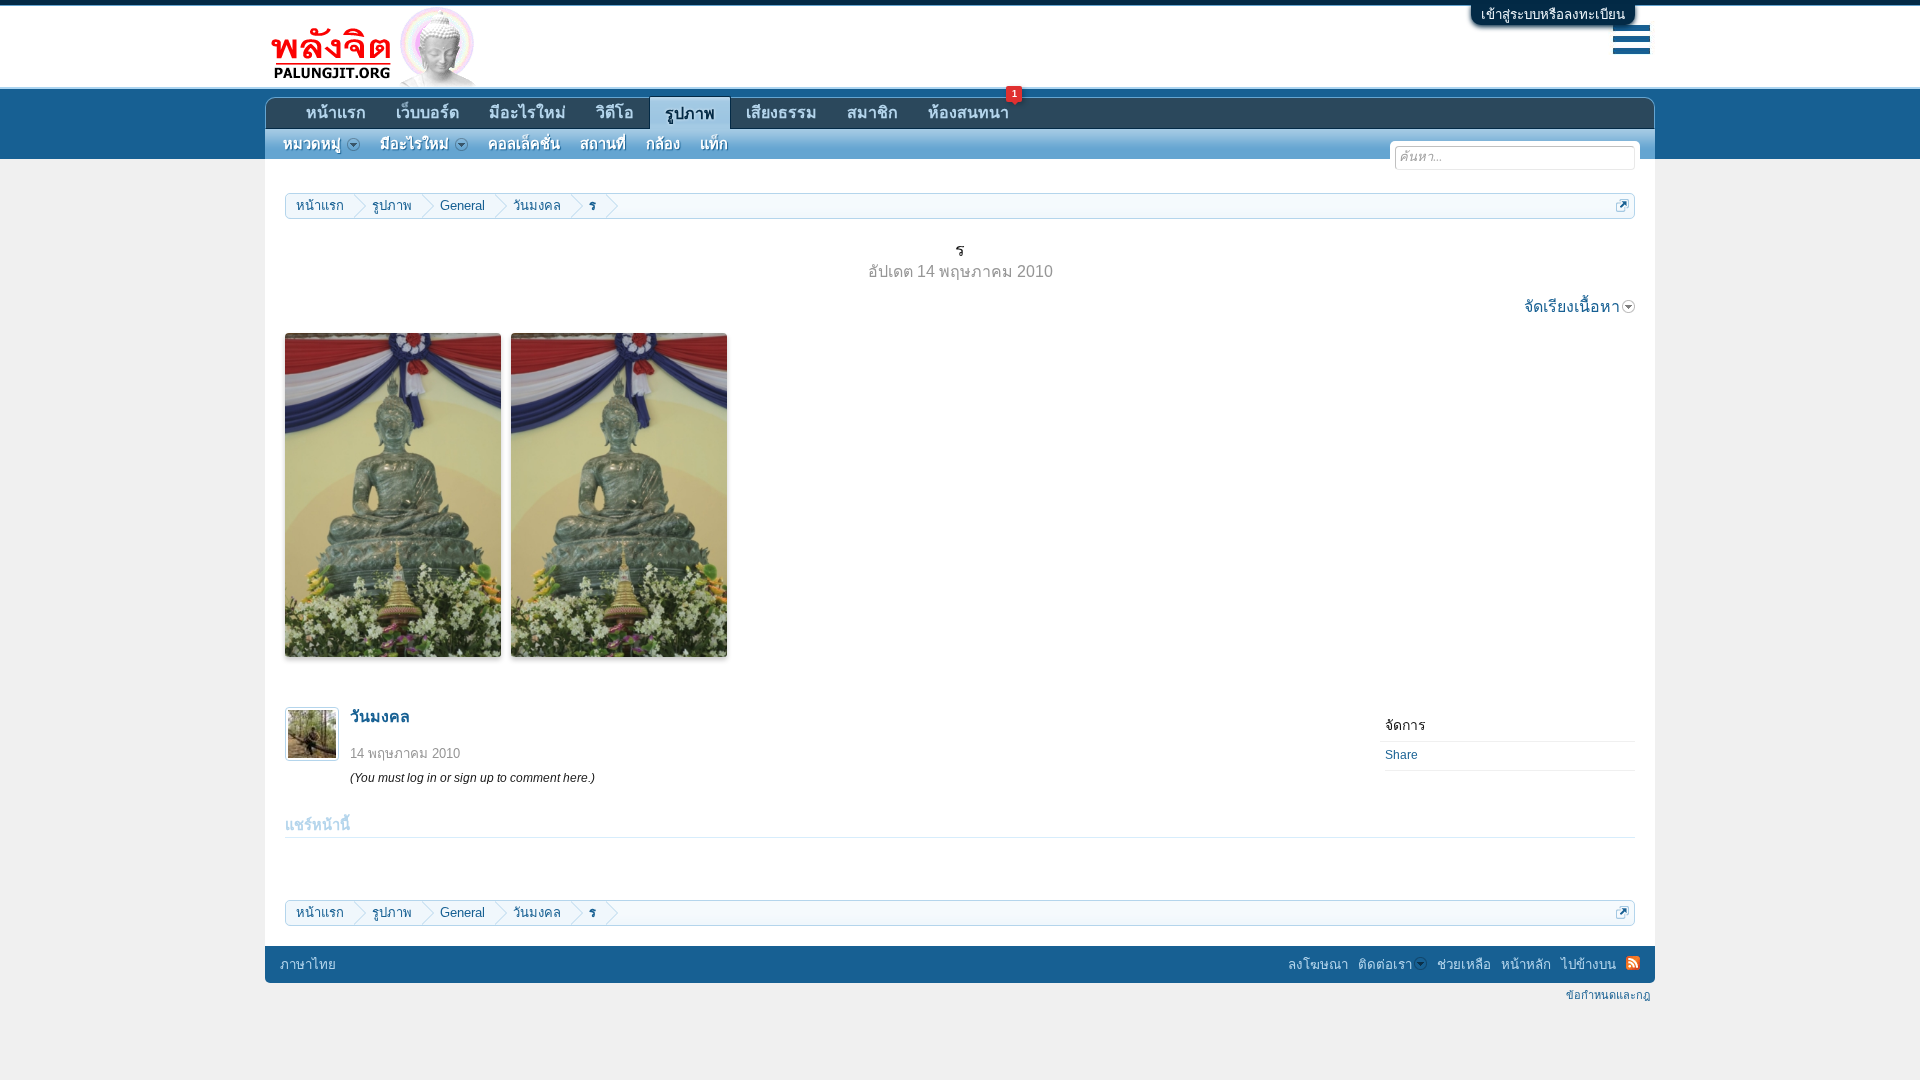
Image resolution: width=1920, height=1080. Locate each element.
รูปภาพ (690, 113)
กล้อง (663, 144)
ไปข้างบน (1588, 964)
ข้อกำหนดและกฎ (1608, 995)
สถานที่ (603, 144)
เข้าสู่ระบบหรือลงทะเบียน (1553, 14)
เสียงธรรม (781, 112)
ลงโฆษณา (1318, 964)
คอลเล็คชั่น (524, 144)
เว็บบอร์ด (427, 112)
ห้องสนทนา (972, 109)
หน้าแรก (336, 112)
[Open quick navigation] (1622, 205)
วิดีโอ (615, 112)
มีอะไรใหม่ (527, 112)
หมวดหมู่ (312, 144)
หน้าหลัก (1526, 964)
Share (1401, 755)
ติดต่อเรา (1385, 964)
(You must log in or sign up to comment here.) (472, 778)
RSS (1633, 963)
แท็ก (714, 144)
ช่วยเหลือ (1464, 964)
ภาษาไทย (308, 964)
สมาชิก (872, 112)
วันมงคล (380, 716)
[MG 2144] (393, 495)
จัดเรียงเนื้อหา (1572, 306)
